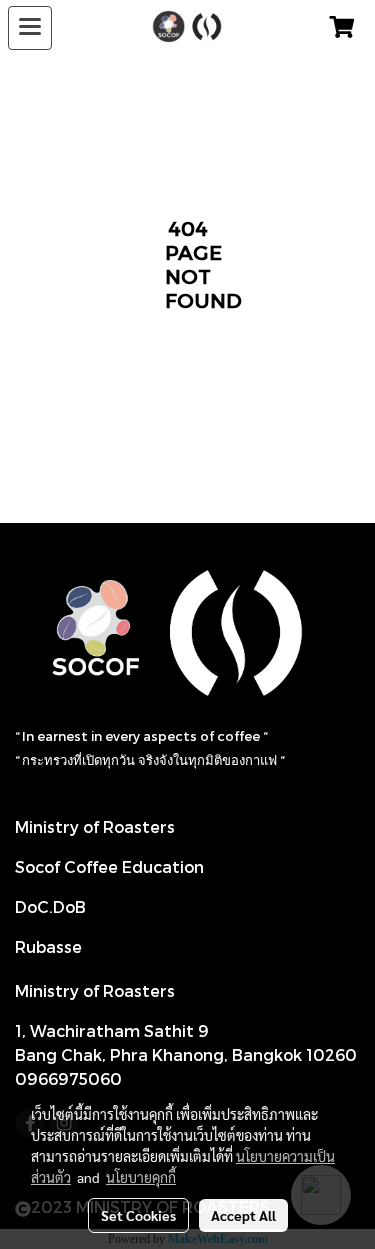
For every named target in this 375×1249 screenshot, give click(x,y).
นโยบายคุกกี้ (141, 1177)
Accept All (243, 1215)
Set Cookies (138, 1215)
